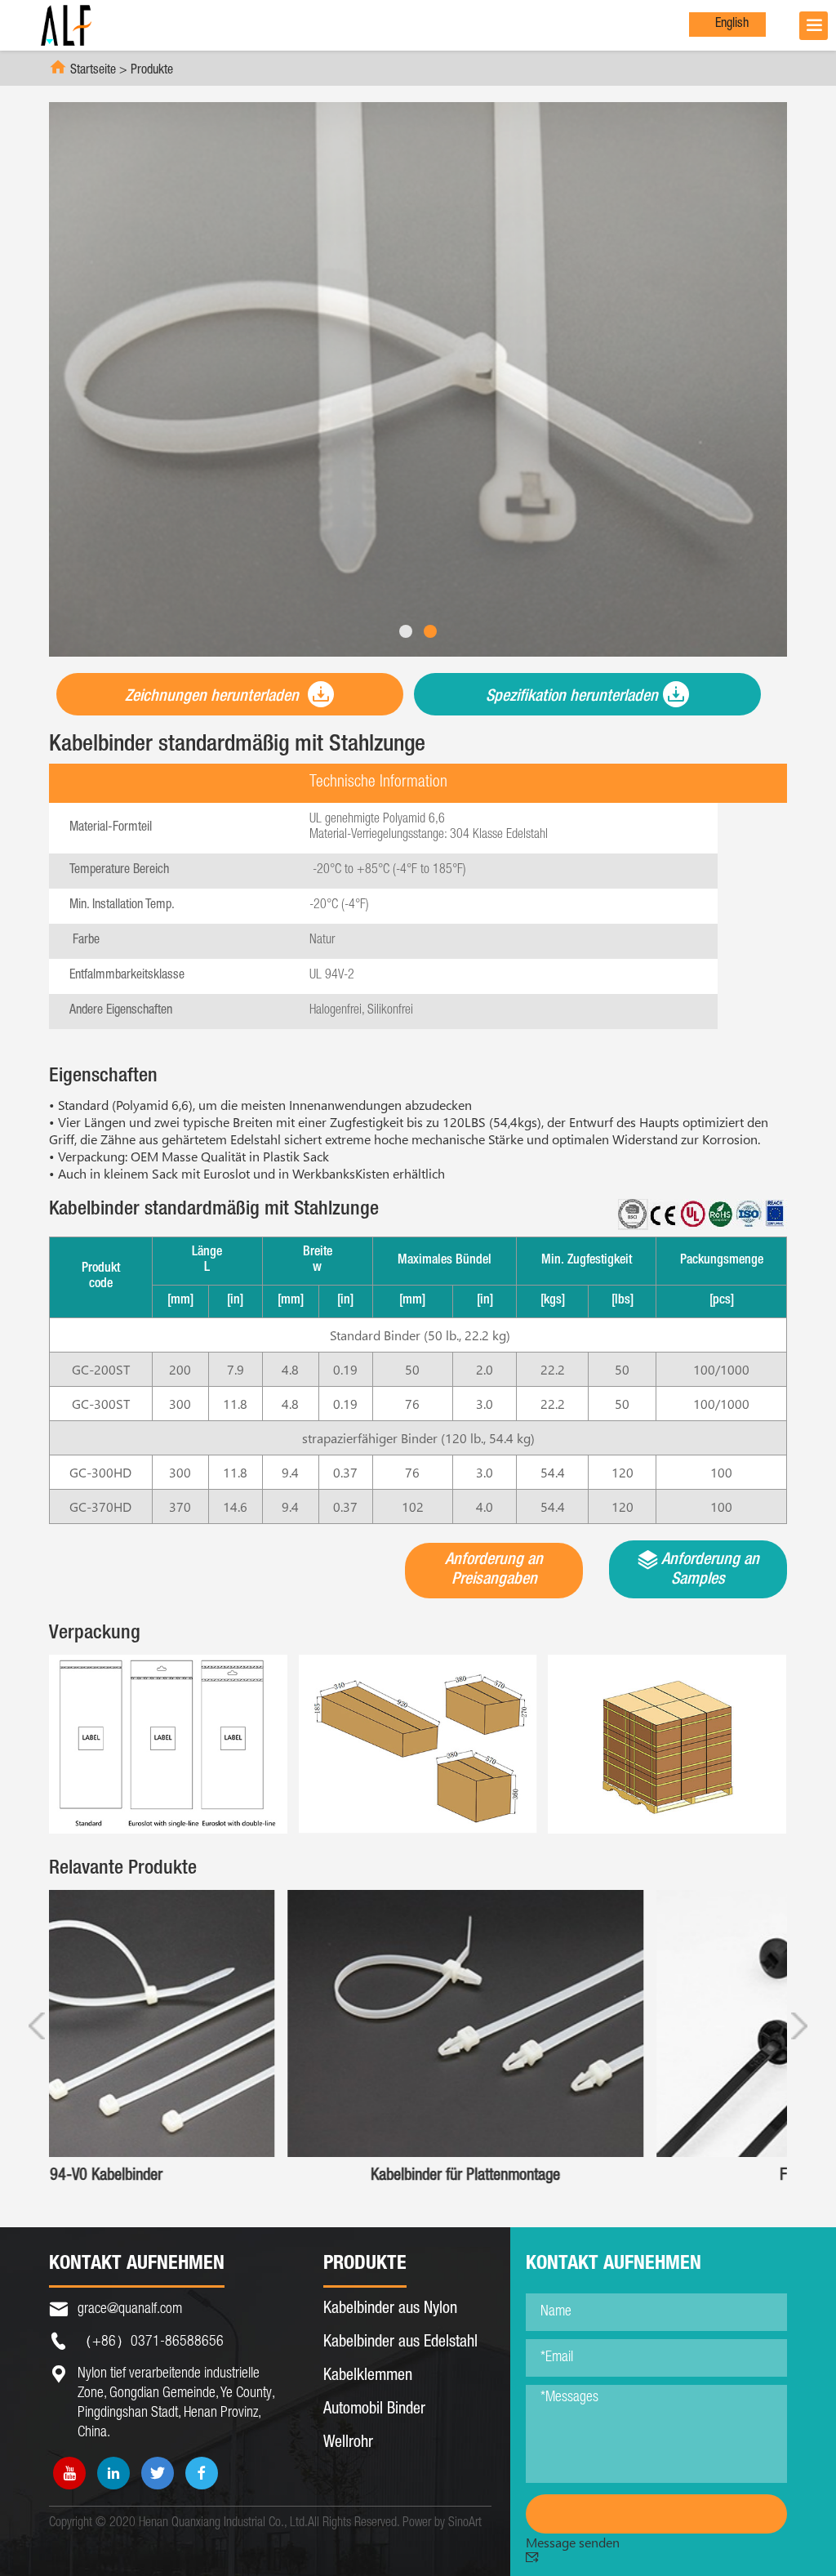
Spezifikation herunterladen (572, 697)
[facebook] (202, 2473)
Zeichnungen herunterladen (214, 697)
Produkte (152, 71)
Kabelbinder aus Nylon (390, 2310)
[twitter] (158, 2473)
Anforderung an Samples (709, 1571)
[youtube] (69, 2473)
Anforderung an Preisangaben (494, 1571)
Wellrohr (348, 2444)
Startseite (93, 71)
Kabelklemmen (368, 2377)
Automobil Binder (374, 2410)
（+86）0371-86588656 (151, 2342)
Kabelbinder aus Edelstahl (400, 2343)
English (732, 25)
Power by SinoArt (442, 2524)
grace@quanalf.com (130, 2310)
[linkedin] (113, 2473)
